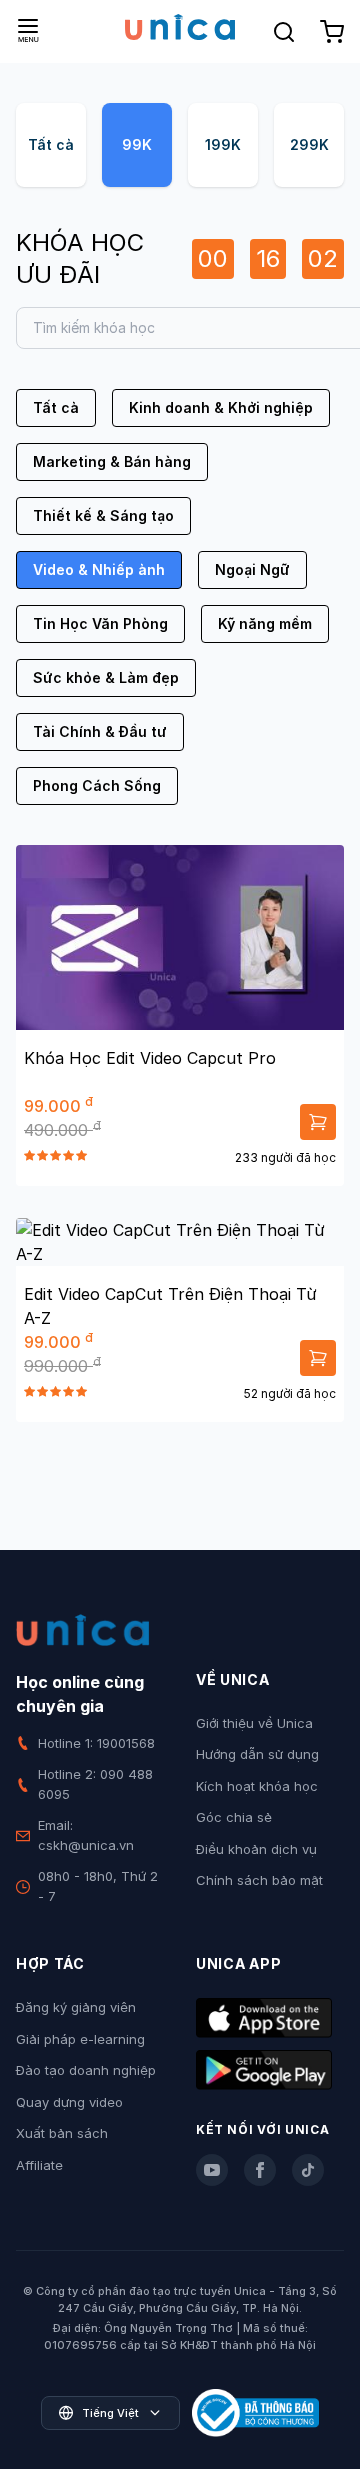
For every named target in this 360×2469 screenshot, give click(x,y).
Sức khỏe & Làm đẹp (106, 677)
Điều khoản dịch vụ (256, 1849)
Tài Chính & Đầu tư (100, 731)
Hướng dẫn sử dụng (257, 1754)
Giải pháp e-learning (80, 2039)
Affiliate (39, 2165)
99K (137, 144)
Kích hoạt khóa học (257, 1786)
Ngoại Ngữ (252, 569)
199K (223, 144)
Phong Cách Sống (97, 785)
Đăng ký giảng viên (76, 2007)
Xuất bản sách (62, 2133)
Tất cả (51, 144)
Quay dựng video (69, 2102)
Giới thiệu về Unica (254, 1723)
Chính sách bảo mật (259, 1880)
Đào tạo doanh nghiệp (86, 2070)
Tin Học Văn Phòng (100, 623)
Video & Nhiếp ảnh (99, 569)
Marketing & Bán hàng (112, 461)
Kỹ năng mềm (265, 623)
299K (309, 144)
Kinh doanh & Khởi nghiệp (221, 407)
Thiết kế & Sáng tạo (103, 515)
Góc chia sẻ (234, 1817)
